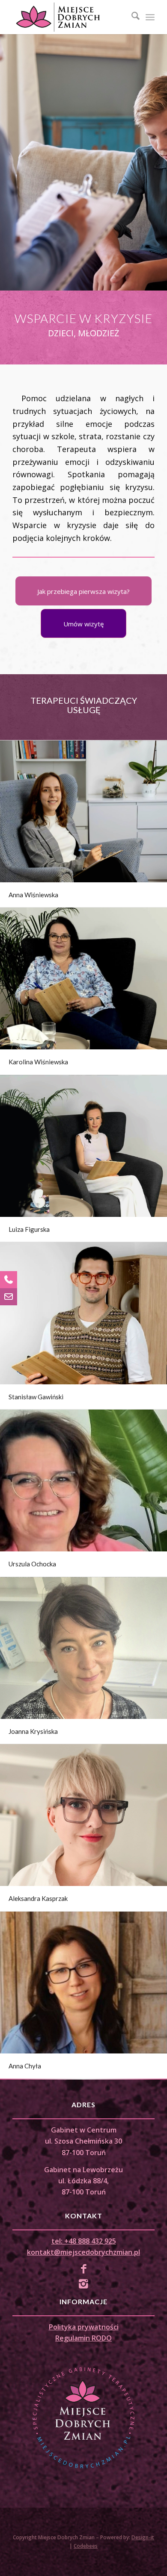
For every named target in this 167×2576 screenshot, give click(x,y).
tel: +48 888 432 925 (84, 2241)
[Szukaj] (131, 17)
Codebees (86, 2546)
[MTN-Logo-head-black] (69, 17)
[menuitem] (131, 17)
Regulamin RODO (83, 2338)
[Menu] (150, 17)
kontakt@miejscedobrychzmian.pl (83, 2252)
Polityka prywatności (84, 2327)
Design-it (143, 2537)
